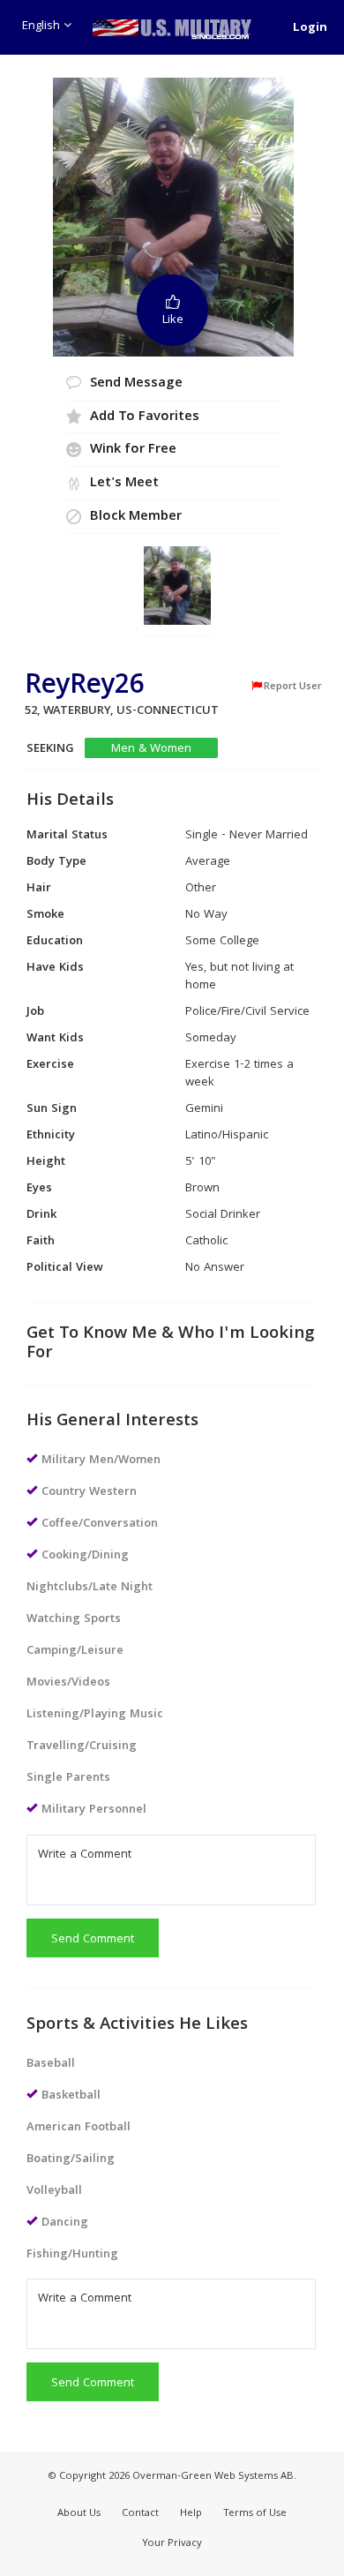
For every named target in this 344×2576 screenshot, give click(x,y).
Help (191, 2514)
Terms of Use (255, 2514)
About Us (79, 2514)
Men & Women (151, 749)
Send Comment (93, 1940)
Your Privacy (172, 2544)
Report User (293, 687)
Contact (140, 2514)
